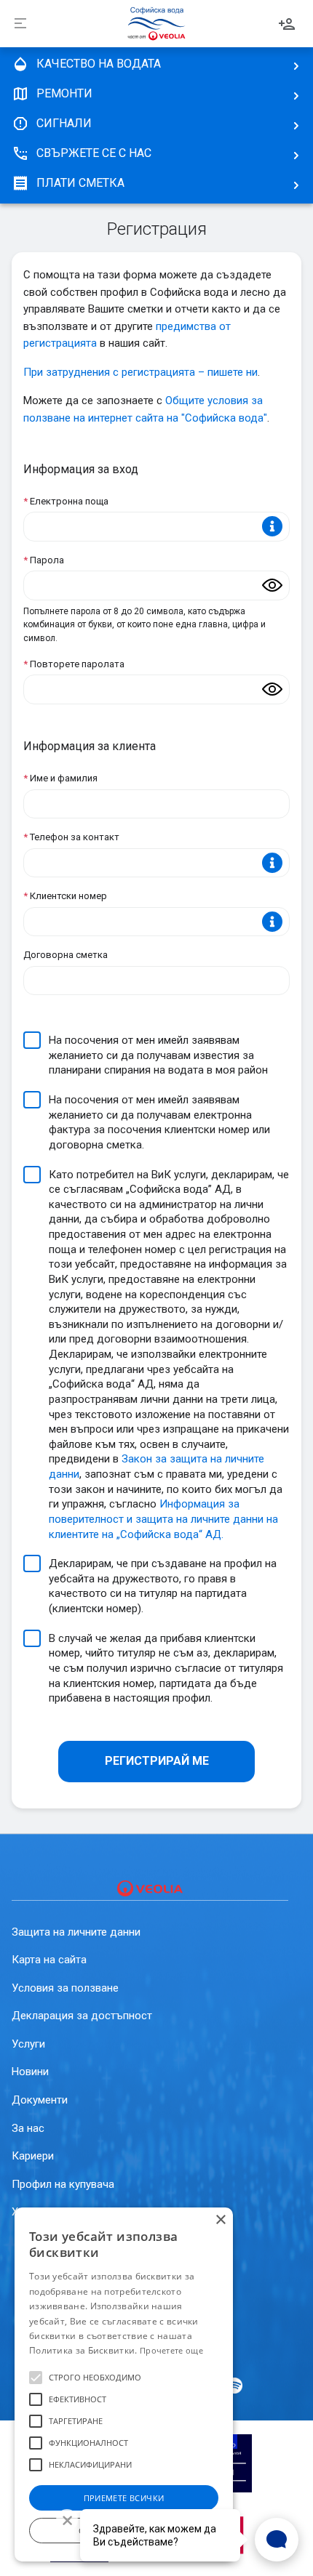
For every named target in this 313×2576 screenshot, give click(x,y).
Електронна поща (66, 501)
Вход (287, 24)
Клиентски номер (65, 896)
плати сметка (80, 183)
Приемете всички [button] (124, 2498)
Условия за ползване (65, 1988)
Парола (44, 560)
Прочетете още (171, 2350)
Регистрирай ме (157, 1761)
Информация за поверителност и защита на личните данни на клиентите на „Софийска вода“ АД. (163, 1519)
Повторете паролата (74, 664)
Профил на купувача (63, 2184)
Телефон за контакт (71, 837)
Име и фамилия (60, 778)
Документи (40, 2100)
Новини (30, 2072)
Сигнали (64, 123)
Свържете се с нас (94, 153)
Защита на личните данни (76, 1932)
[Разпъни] (20, 24)
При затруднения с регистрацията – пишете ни (140, 372)
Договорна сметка (66, 955)
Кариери (33, 2156)
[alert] (124, 2384)
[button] (36, 2378)
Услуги (28, 2044)
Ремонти (64, 93)
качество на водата (99, 64)
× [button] (220, 2220)
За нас (28, 2128)
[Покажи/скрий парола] (272, 585)
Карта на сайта (49, 1960)
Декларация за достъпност (82, 2016)
